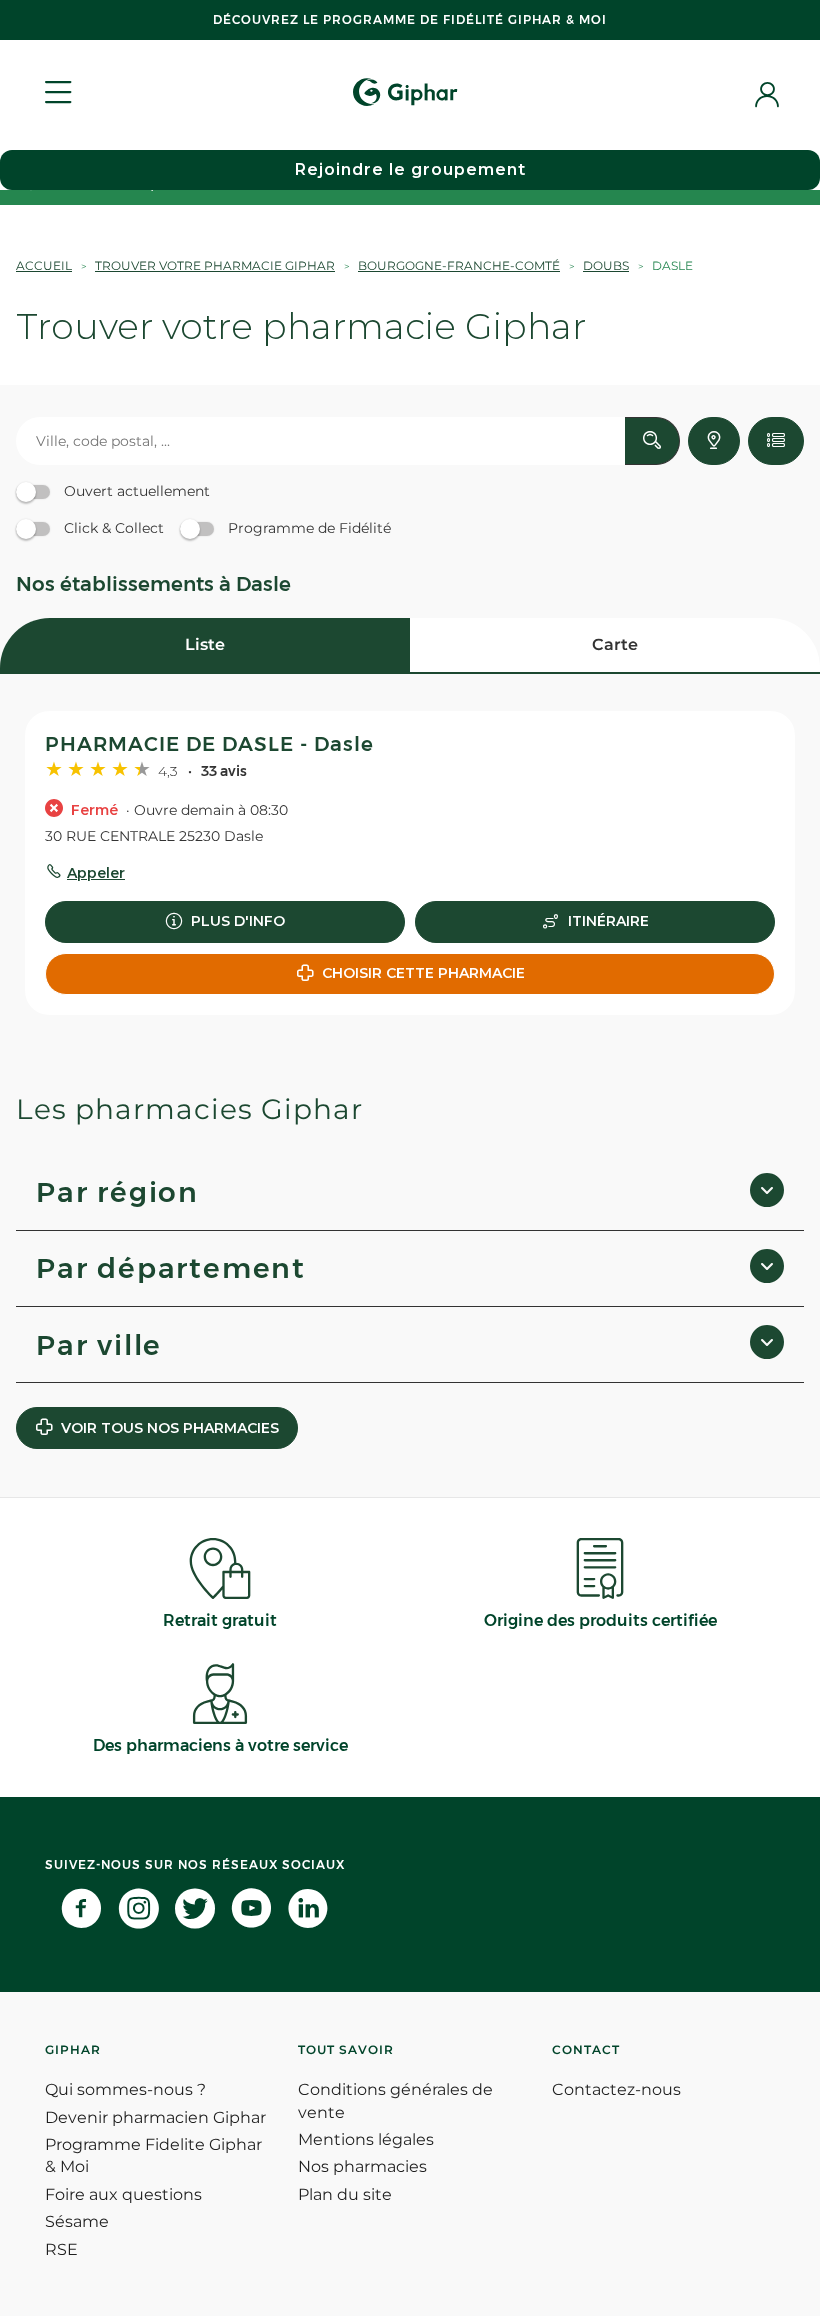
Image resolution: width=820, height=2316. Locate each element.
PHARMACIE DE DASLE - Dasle (209, 744)
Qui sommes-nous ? (125, 2089)
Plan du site (345, 2194)
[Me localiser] (714, 441)
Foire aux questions (123, 2194)
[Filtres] (776, 441)
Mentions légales (366, 2139)
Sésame (77, 2221)
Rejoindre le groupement (410, 169)
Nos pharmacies (362, 2166)
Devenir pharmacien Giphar (155, 2117)
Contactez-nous (616, 2089)
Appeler (96, 873)
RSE (61, 2249)
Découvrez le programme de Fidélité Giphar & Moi (410, 19)
